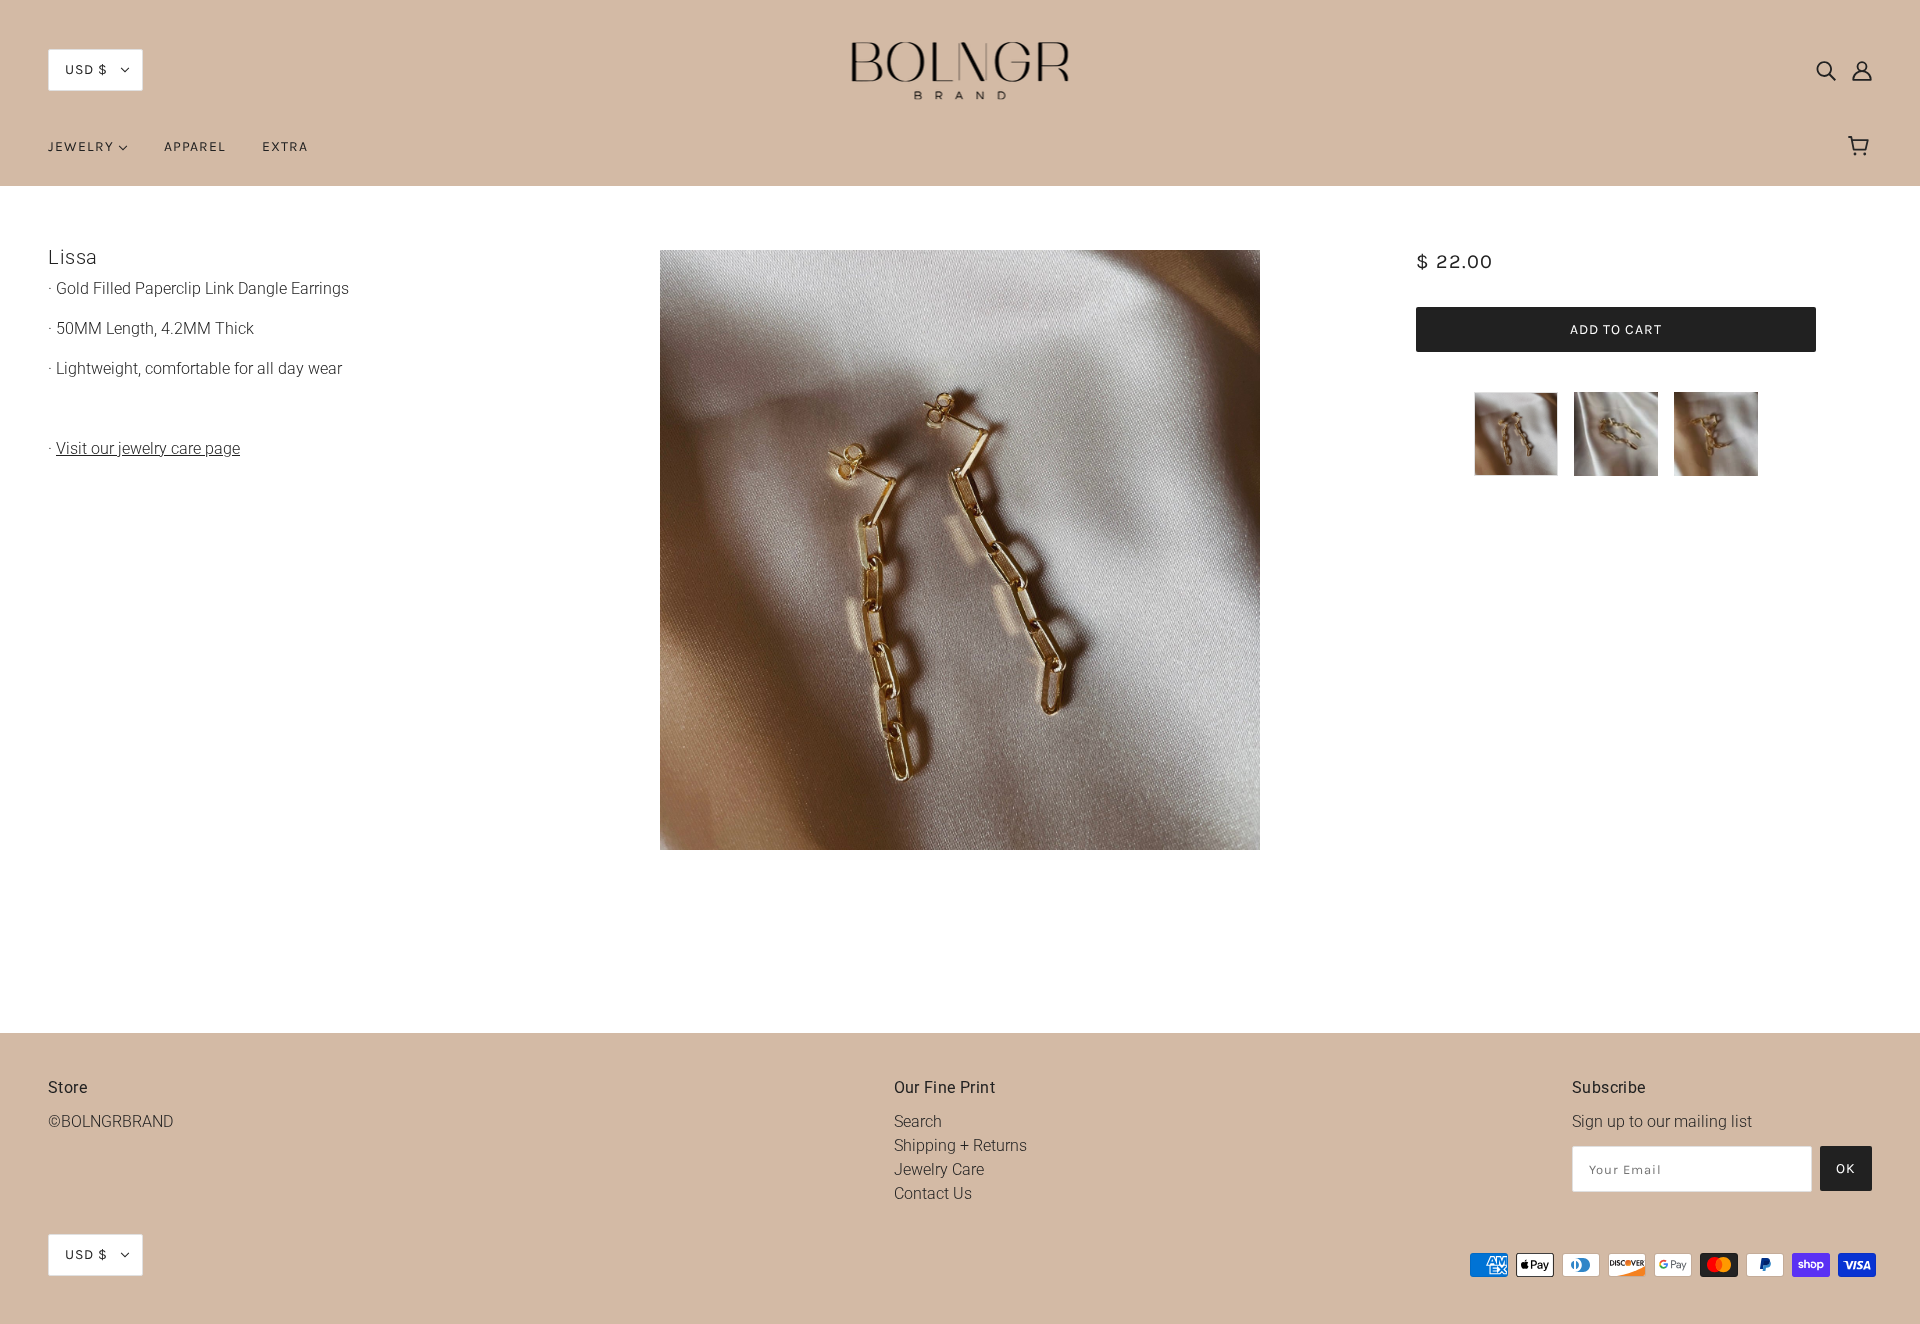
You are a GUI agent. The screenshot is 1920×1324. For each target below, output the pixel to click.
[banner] (960, 68)
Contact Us (933, 1193)
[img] (1826, 70)
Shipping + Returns (960, 1145)
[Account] (1862, 70)
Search (918, 1121)
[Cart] (1861, 147)
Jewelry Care (939, 1169)
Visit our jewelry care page (148, 448)
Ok (1846, 1168)
